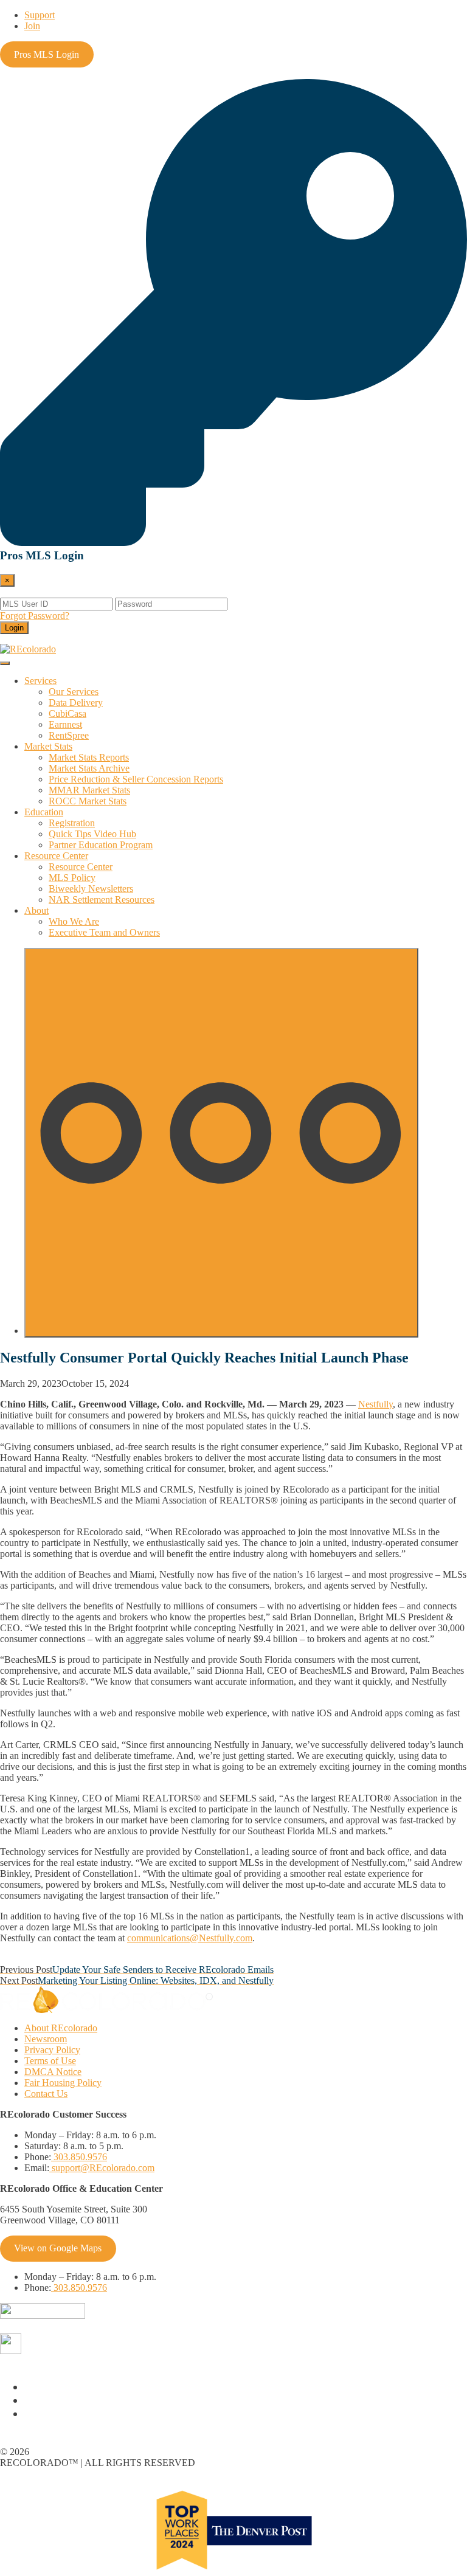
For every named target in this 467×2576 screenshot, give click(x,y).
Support (40, 15)
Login (14, 628)
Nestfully (375, 1404)
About (36, 910)
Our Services (74, 692)
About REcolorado (61, 2028)
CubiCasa (67, 713)
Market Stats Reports (89, 757)
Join (32, 26)
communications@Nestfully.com (190, 1938)
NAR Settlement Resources (102, 900)
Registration (72, 823)
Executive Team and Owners (104, 932)
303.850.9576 (79, 2157)
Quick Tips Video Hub (92, 834)
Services (40, 681)
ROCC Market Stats (88, 801)
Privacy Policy (52, 2050)
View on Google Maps (58, 2248)
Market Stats (48, 746)
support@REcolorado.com (102, 2168)
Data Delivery (76, 703)
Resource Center (56, 856)
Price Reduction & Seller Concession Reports (136, 779)
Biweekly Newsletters (91, 889)
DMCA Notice (53, 2072)
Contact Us (46, 2094)
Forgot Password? (35, 616)
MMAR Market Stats (89, 790)
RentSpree (69, 735)
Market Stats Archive (89, 768)
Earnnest (65, 724)
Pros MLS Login (47, 54)
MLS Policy (72, 878)
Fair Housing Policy (63, 2083)
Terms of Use (50, 2061)
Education (44, 812)
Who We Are (74, 921)
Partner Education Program (101, 845)
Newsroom (46, 2039)
